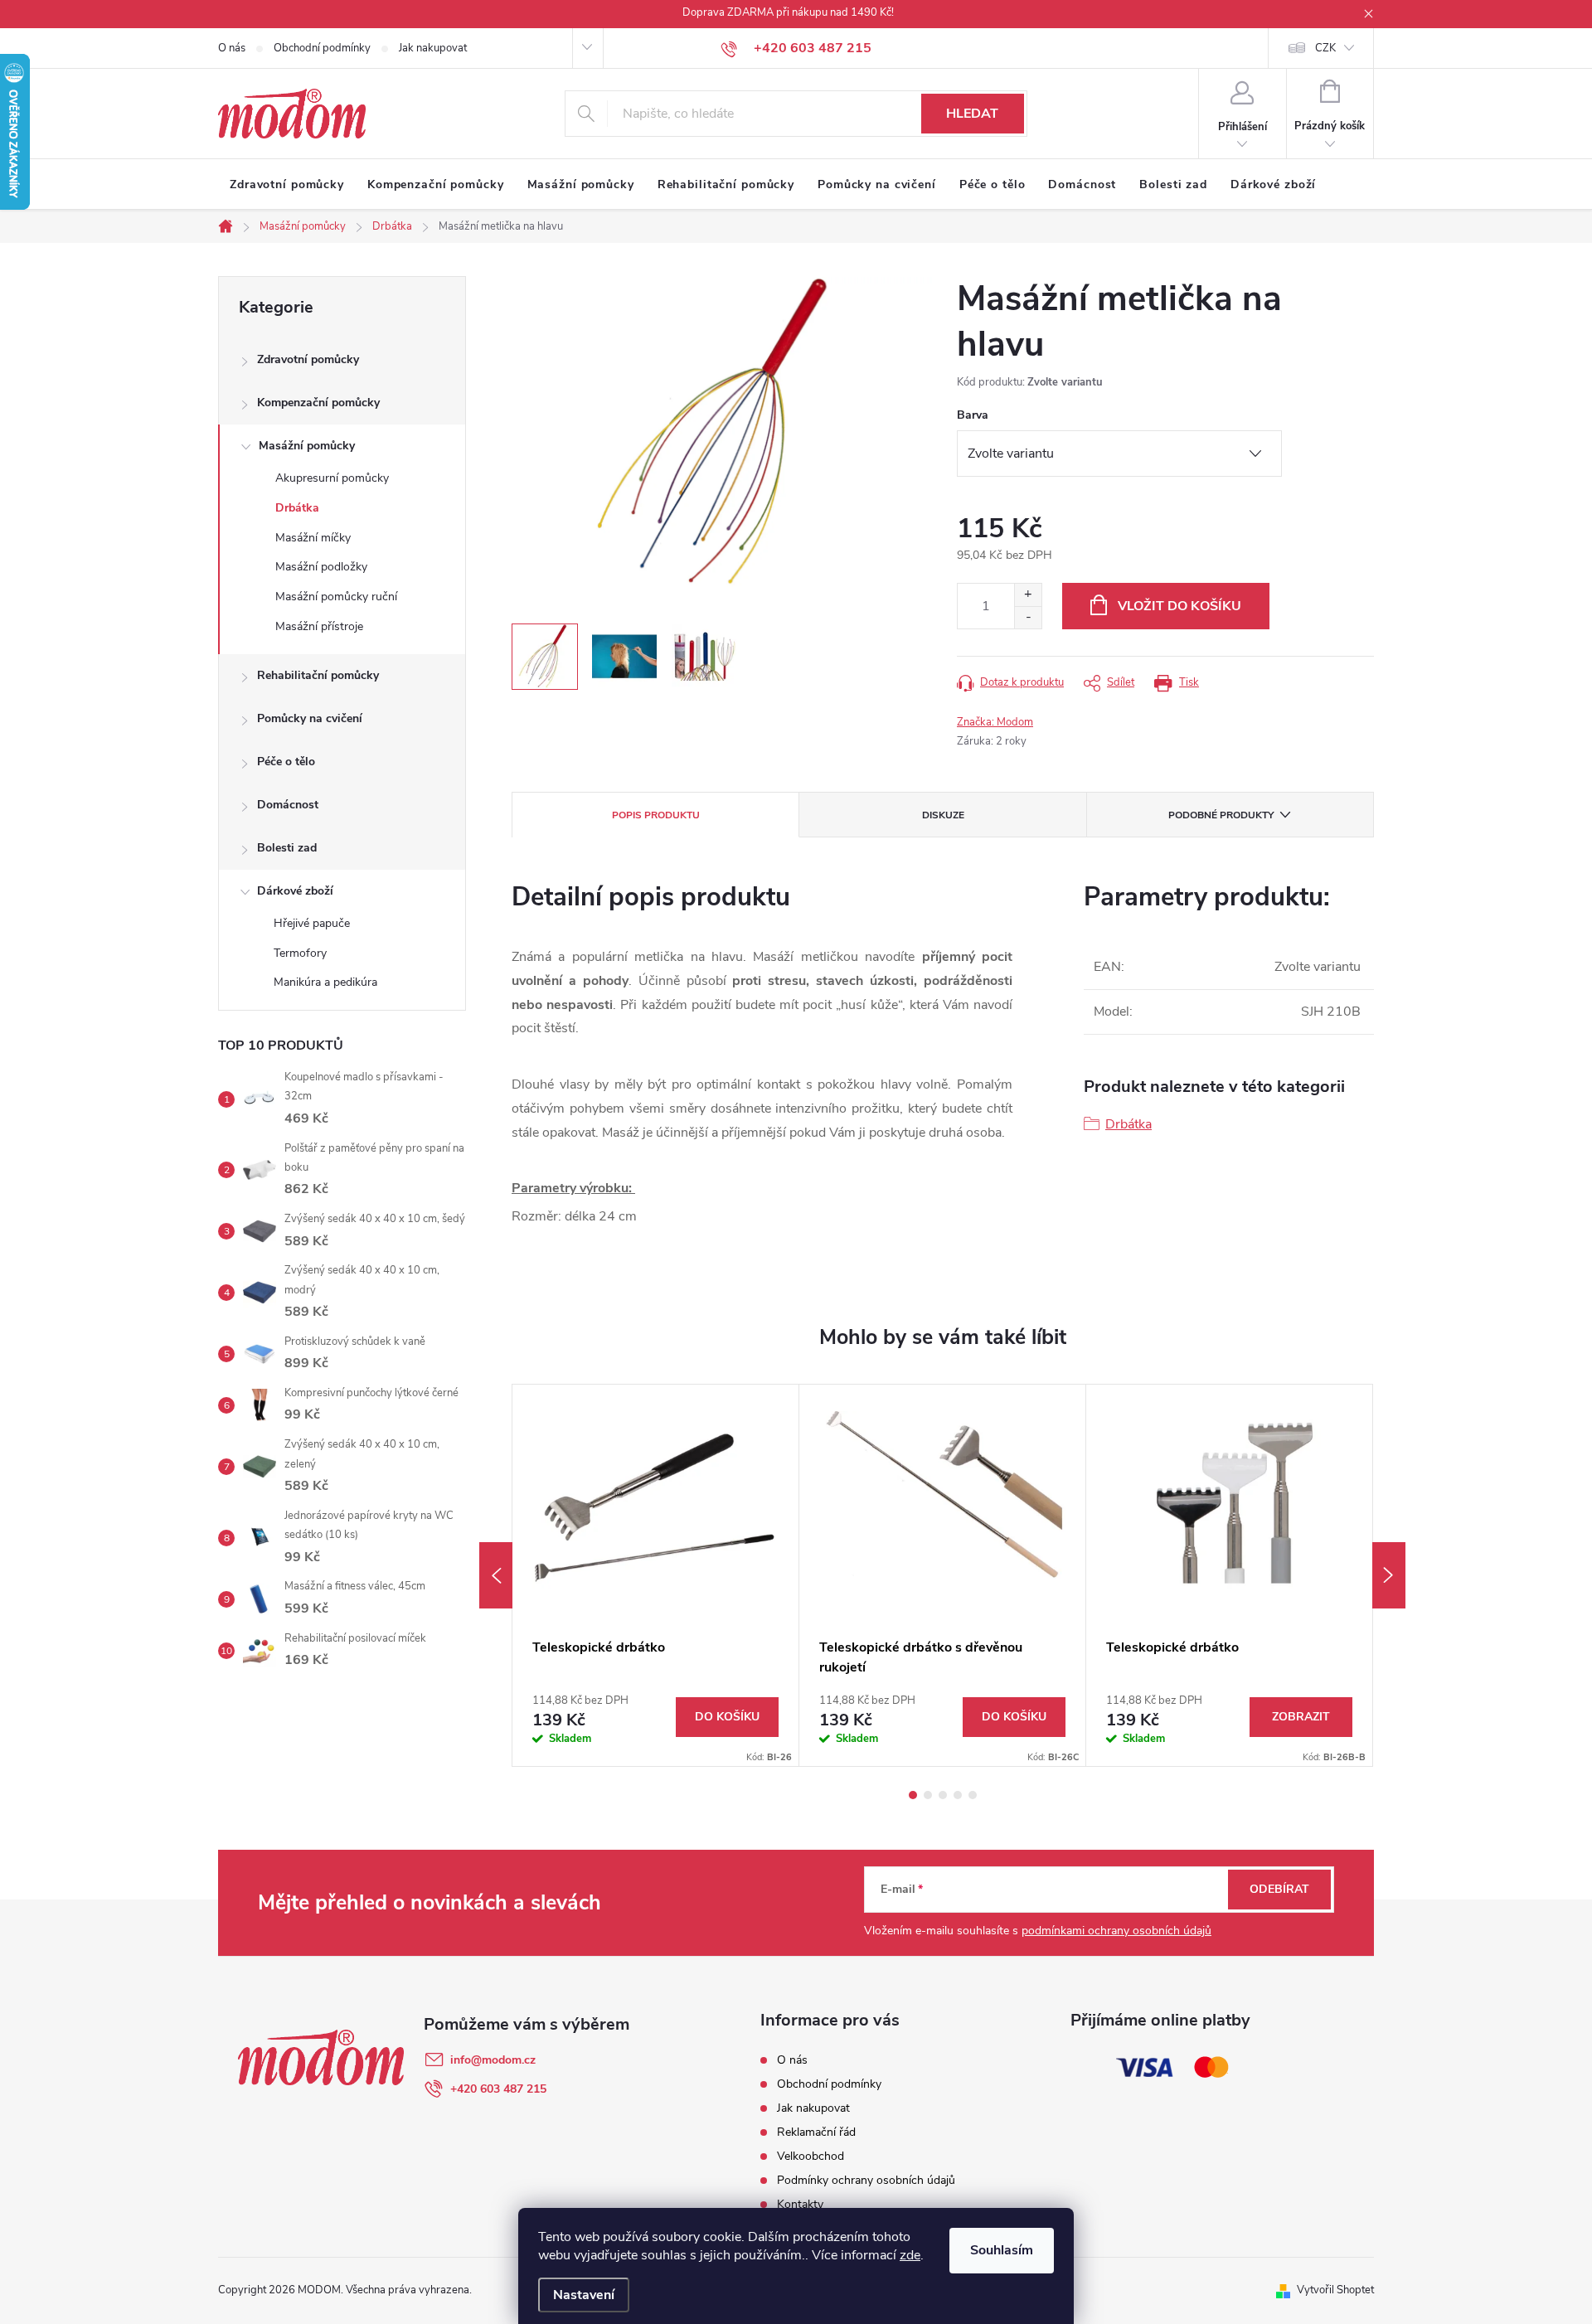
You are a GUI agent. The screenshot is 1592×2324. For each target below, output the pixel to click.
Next (1389, 1575)
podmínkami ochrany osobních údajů (1116, 1931)
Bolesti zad (287, 848)
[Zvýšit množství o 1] (1028, 595)
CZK (1325, 48)
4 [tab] (958, 1795)
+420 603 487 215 (498, 2089)
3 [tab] (943, 1795)
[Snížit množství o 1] (1028, 617)
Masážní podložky (321, 567)
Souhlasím (1002, 2250)
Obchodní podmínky (322, 48)
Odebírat (1279, 1889)
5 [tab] (973, 1795)
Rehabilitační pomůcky (318, 675)
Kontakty (800, 2204)
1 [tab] (913, 1795)
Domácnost (288, 805)
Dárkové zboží (295, 891)
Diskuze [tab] (943, 815)
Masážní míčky (313, 538)
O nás (232, 48)
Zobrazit (1301, 1717)
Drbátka (297, 508)
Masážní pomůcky (307, 446)
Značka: (995, 722)
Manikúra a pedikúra (325, 982)
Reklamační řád (816, 2132)
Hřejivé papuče (312, 923)
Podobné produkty (1221, 815)
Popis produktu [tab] (656, 815)
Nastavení (584, 2295)
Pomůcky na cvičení (310, 718)
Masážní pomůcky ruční (336, 597)
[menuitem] (287, 185)
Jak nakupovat (433, 48)
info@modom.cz (493, 2060)
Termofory (300, 953)
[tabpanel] (656, 1575)
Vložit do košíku (1179, 606)
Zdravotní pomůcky (308, 359)
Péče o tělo (286, 762)
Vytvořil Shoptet (1335, 2290)
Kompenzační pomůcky (318, 403)
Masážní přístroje (319, 626)
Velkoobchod (811, 2156)
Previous (496, 1575)
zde (910, 2255)
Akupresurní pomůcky (332, 478)
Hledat (972, 114)
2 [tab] (928, 1795)
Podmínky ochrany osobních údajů (866, 2180)
